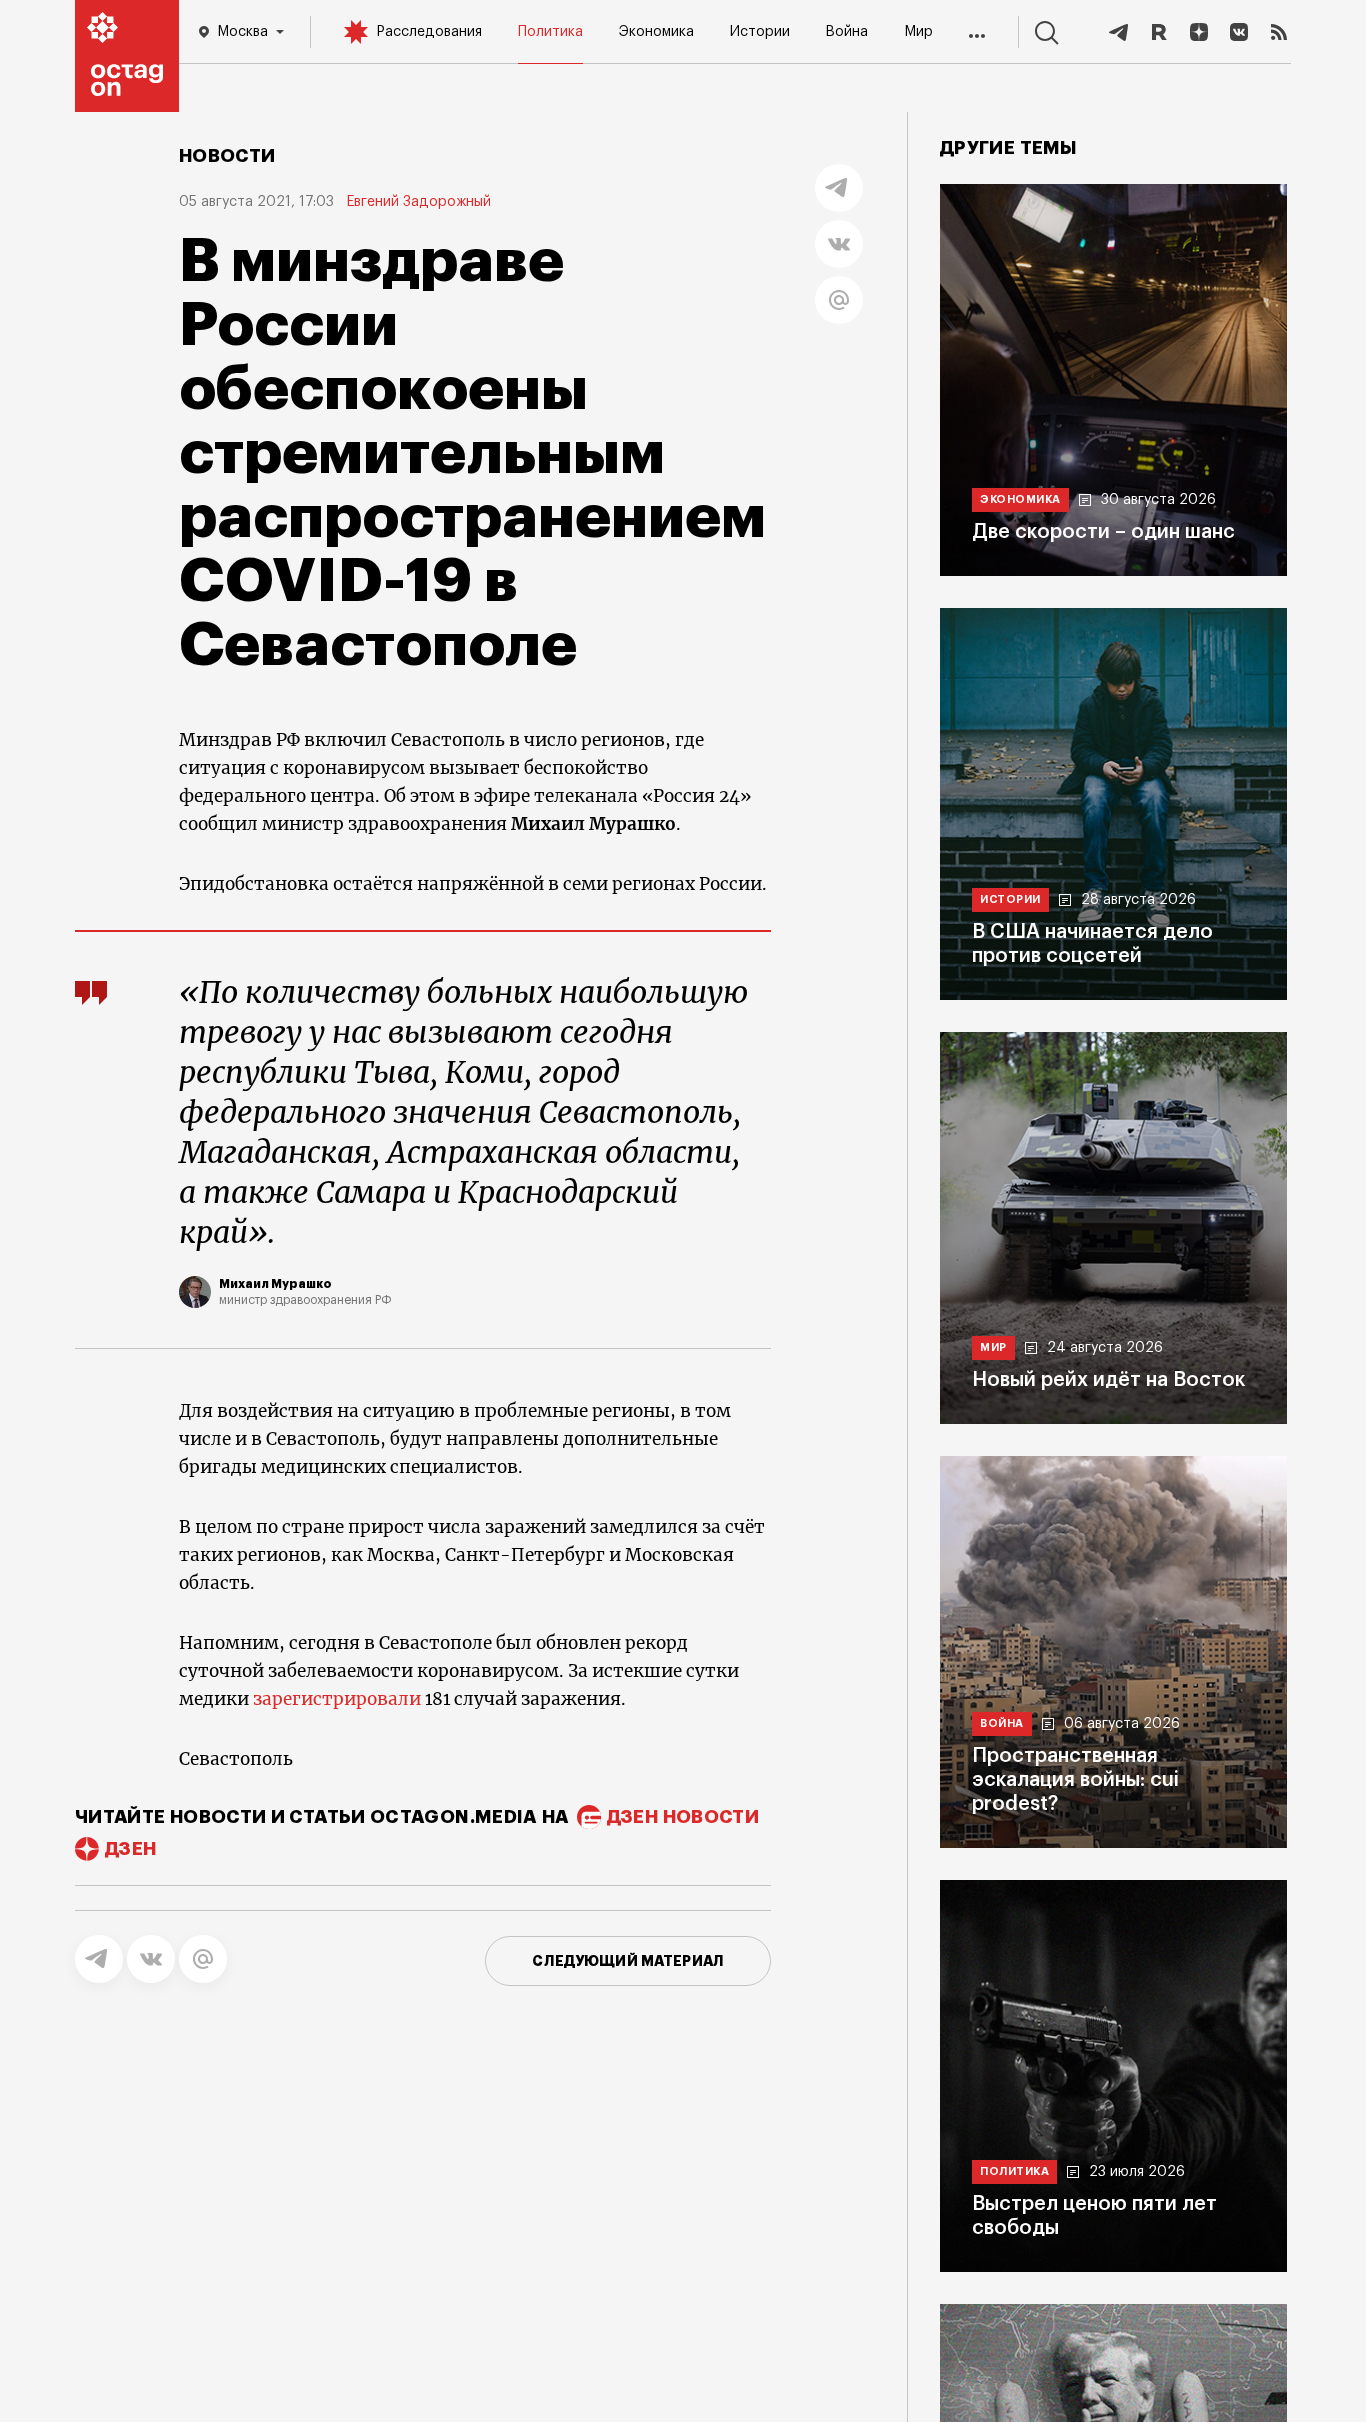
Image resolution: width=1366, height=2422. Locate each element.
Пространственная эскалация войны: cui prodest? (1075, 1780)
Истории (760, 32)
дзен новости (683, 1817)
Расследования (429, 32)
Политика (550, 32)
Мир (918, 32)
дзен (130, 1849)
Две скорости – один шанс (1103, 532)
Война (846, 32)
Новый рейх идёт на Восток (1108, 1380)
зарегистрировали (337, 1699)
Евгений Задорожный (418, 202)
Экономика (656, 32)
